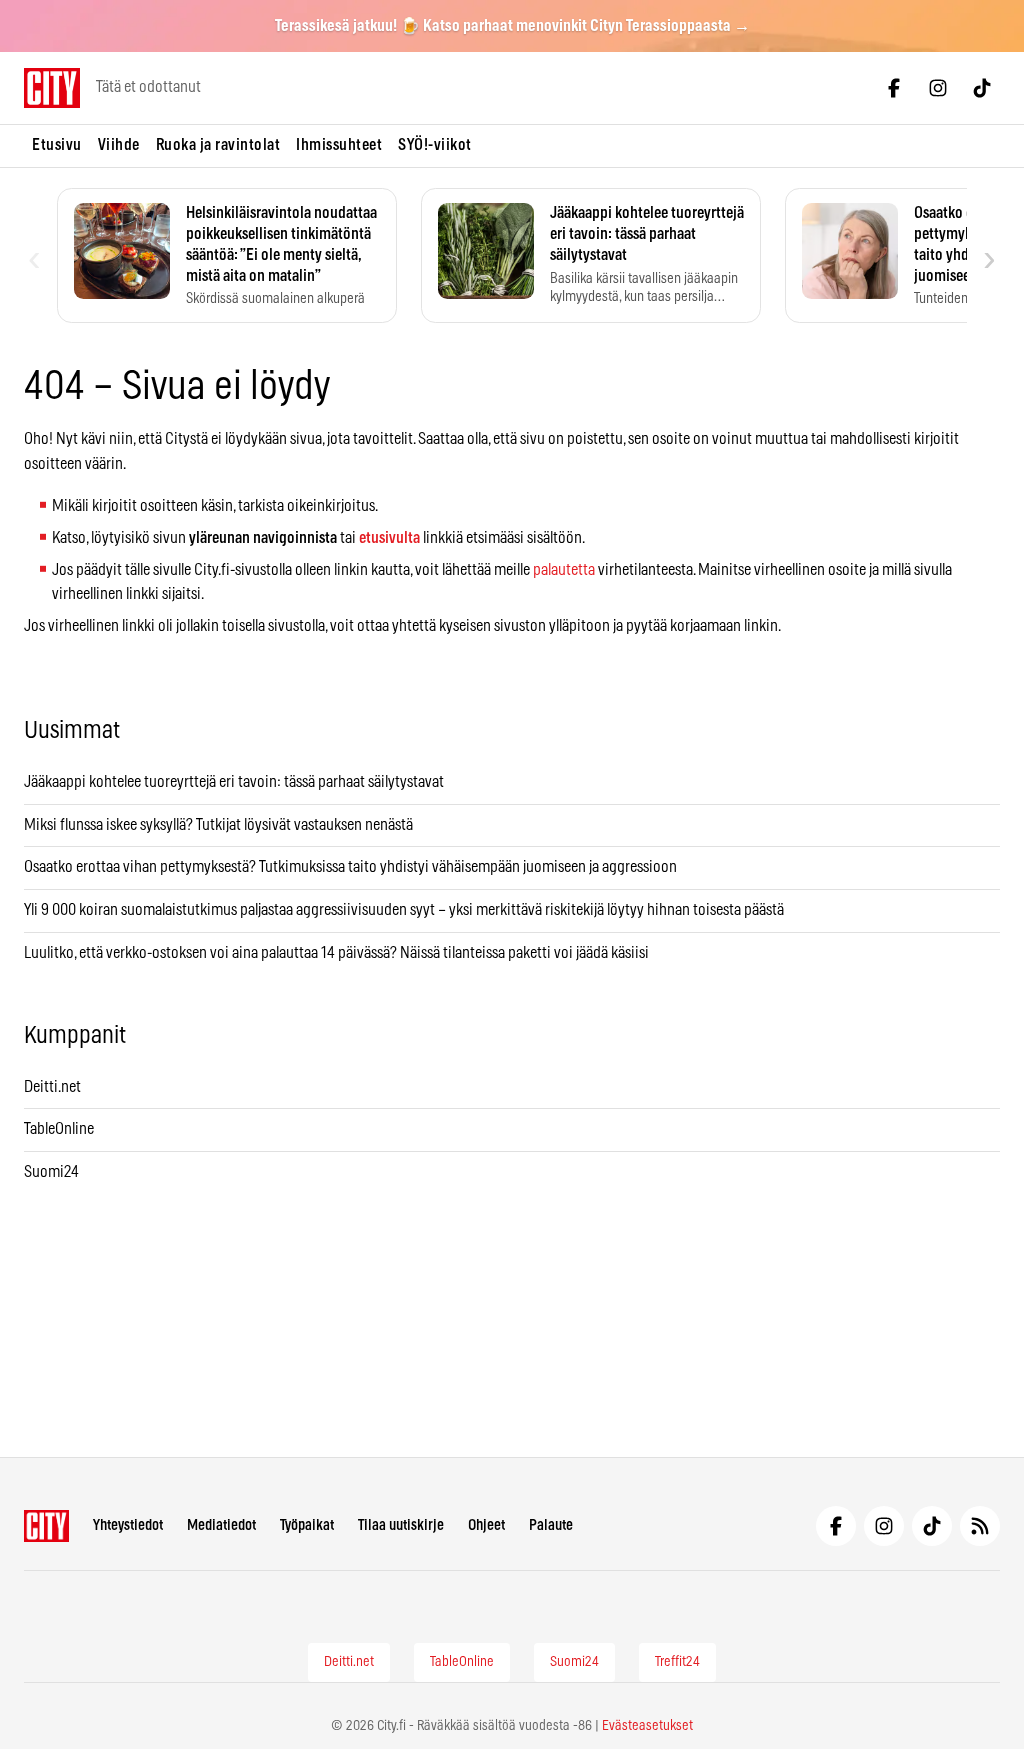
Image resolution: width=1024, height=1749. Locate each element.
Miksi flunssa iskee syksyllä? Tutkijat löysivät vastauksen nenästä (218, 825)
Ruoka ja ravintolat (218, 145)
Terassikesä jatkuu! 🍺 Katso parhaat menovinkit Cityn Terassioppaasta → (512, 26)
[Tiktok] (982, 88)
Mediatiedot (221, 1525)
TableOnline (59, 1129)
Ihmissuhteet (339, 145)
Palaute (551, 1525)
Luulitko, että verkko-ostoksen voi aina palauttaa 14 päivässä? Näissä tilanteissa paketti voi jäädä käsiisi (336, 953)
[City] (46, 1526)
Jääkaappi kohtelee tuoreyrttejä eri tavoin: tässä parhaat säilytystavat (234, 782)
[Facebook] (894, 88)
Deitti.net (52, 1087)
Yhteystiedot (128, 1525)
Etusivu (57, 145)
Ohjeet (486, 1525)
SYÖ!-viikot (435, 145)
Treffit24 (677, 1662)
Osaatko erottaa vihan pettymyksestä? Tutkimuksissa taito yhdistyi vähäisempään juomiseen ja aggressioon (350, 867)
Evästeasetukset (647, 1726)
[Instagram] (938, 88)
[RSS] (980, 1526)
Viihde (119, 145)
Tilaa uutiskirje (401, 1525)
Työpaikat (307, 1525)
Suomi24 (51, 1172)
